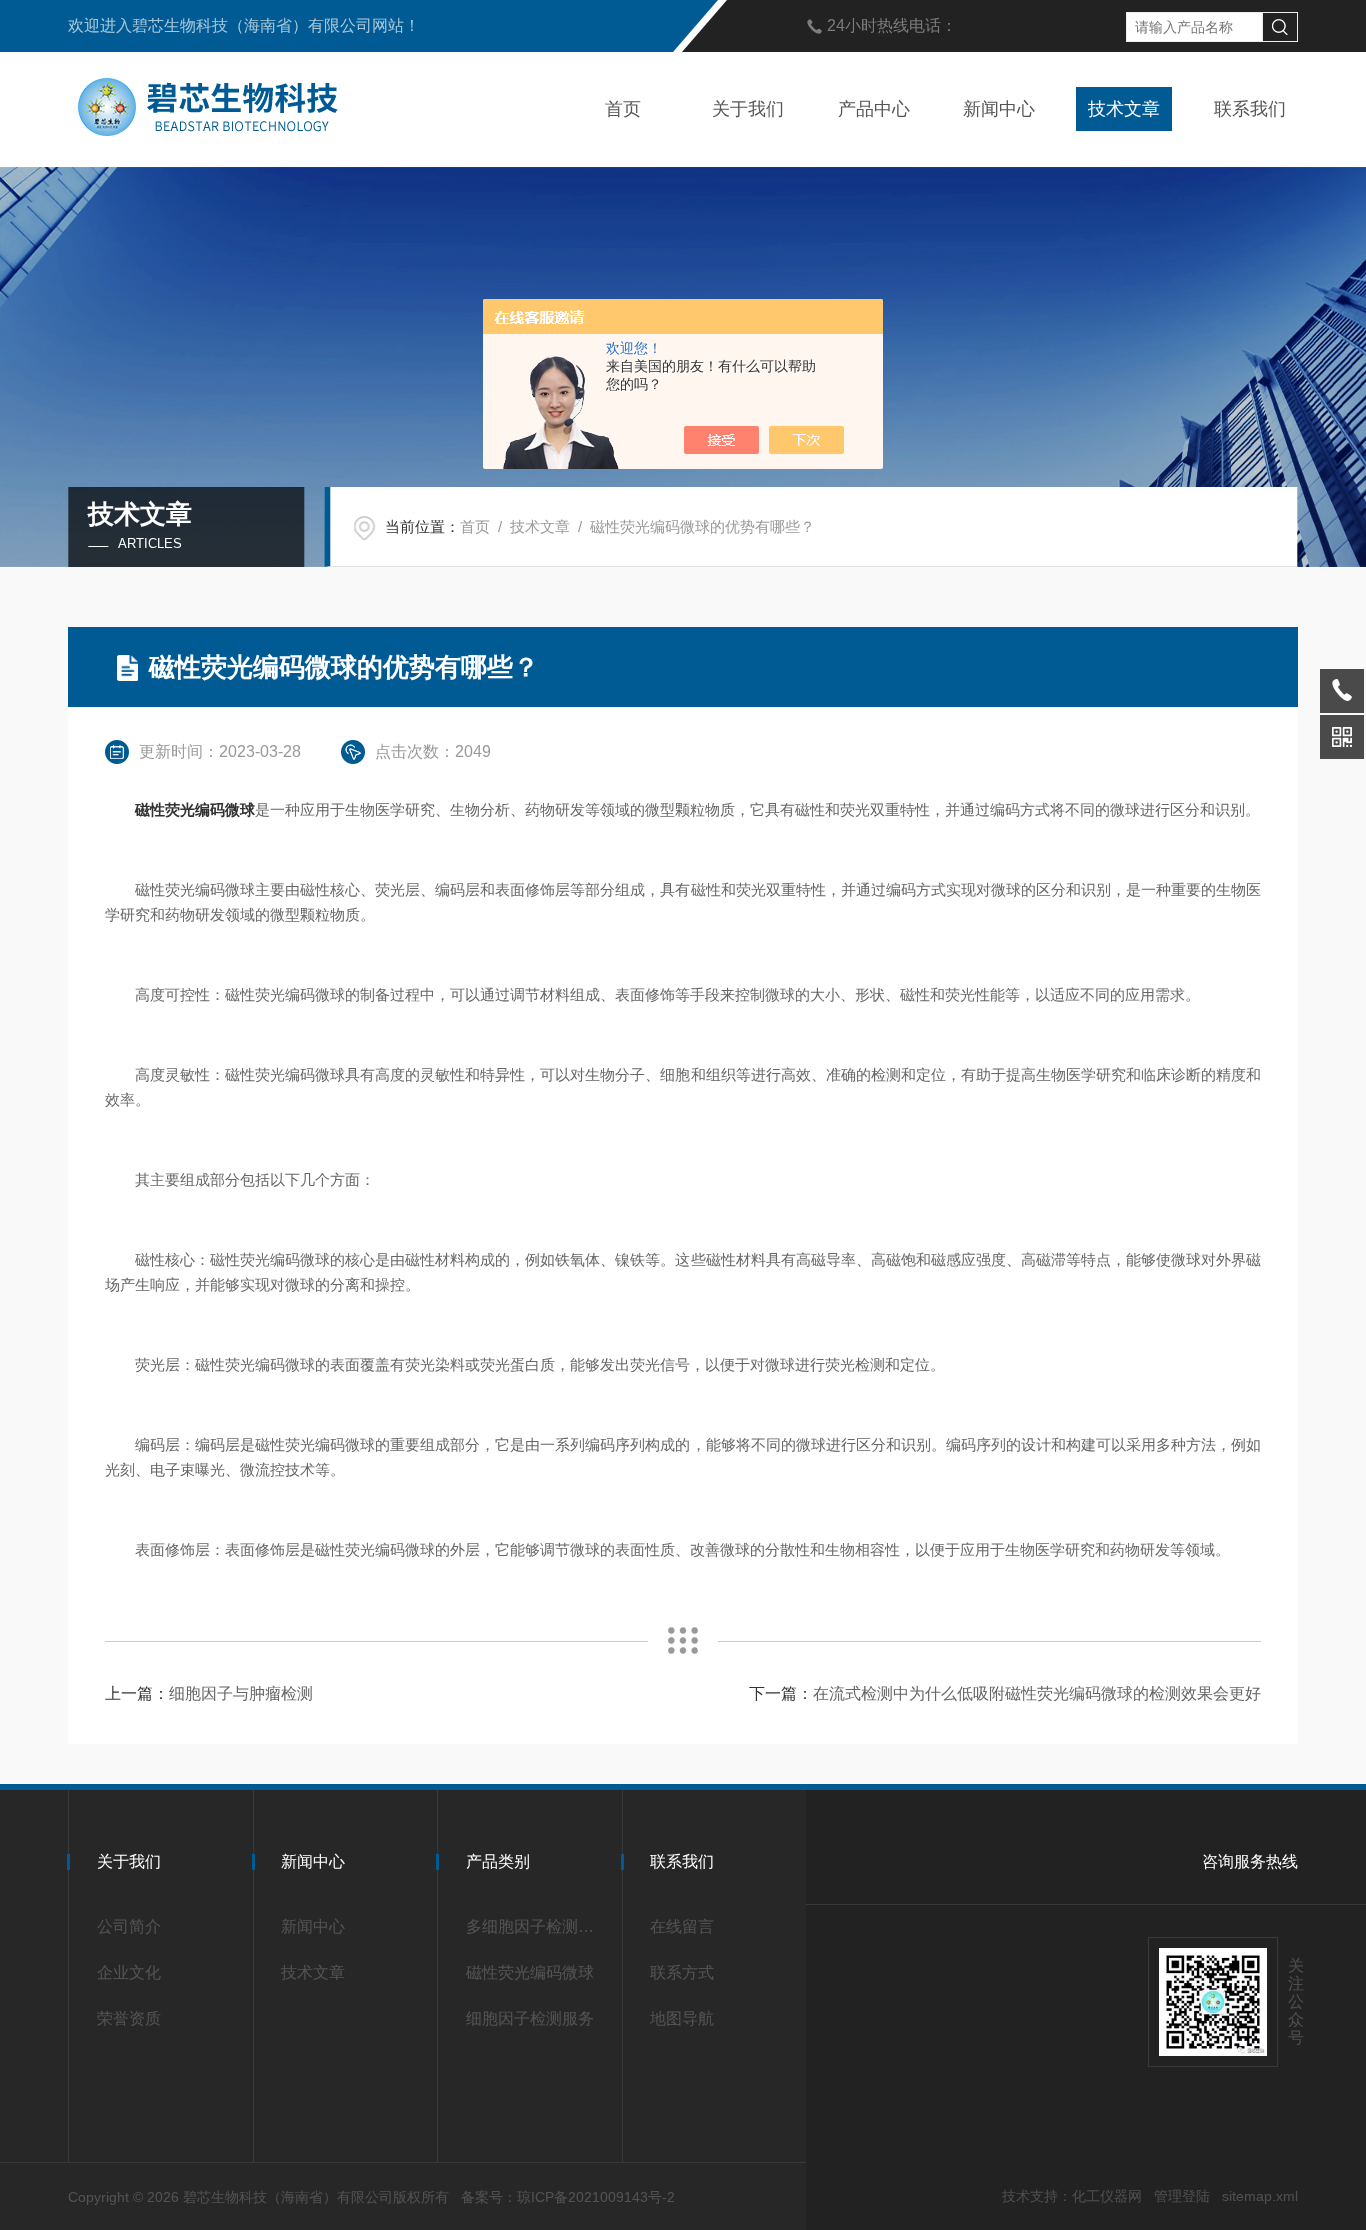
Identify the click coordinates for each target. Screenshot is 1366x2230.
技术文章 (1124, 109)
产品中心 (874, 109)
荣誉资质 (129, 2018)
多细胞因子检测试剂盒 (536, 1926)
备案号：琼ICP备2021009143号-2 (568, 2197)
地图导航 (682, 2018)
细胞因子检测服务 (530, 2018)
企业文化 (129, 1972)
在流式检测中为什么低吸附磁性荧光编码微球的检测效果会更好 (1037, 1693)
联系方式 (682, 1972)
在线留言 (682, 1926)
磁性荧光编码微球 (530, 1972)
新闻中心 (999, 109)
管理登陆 (1182, 2196)
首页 (623, 109)
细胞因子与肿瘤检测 (241, 1693)
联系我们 (1250, 109)
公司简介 (129, 1926)
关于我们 (748, 109)
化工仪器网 (1107, 2196)
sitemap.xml (1260, 2196)
